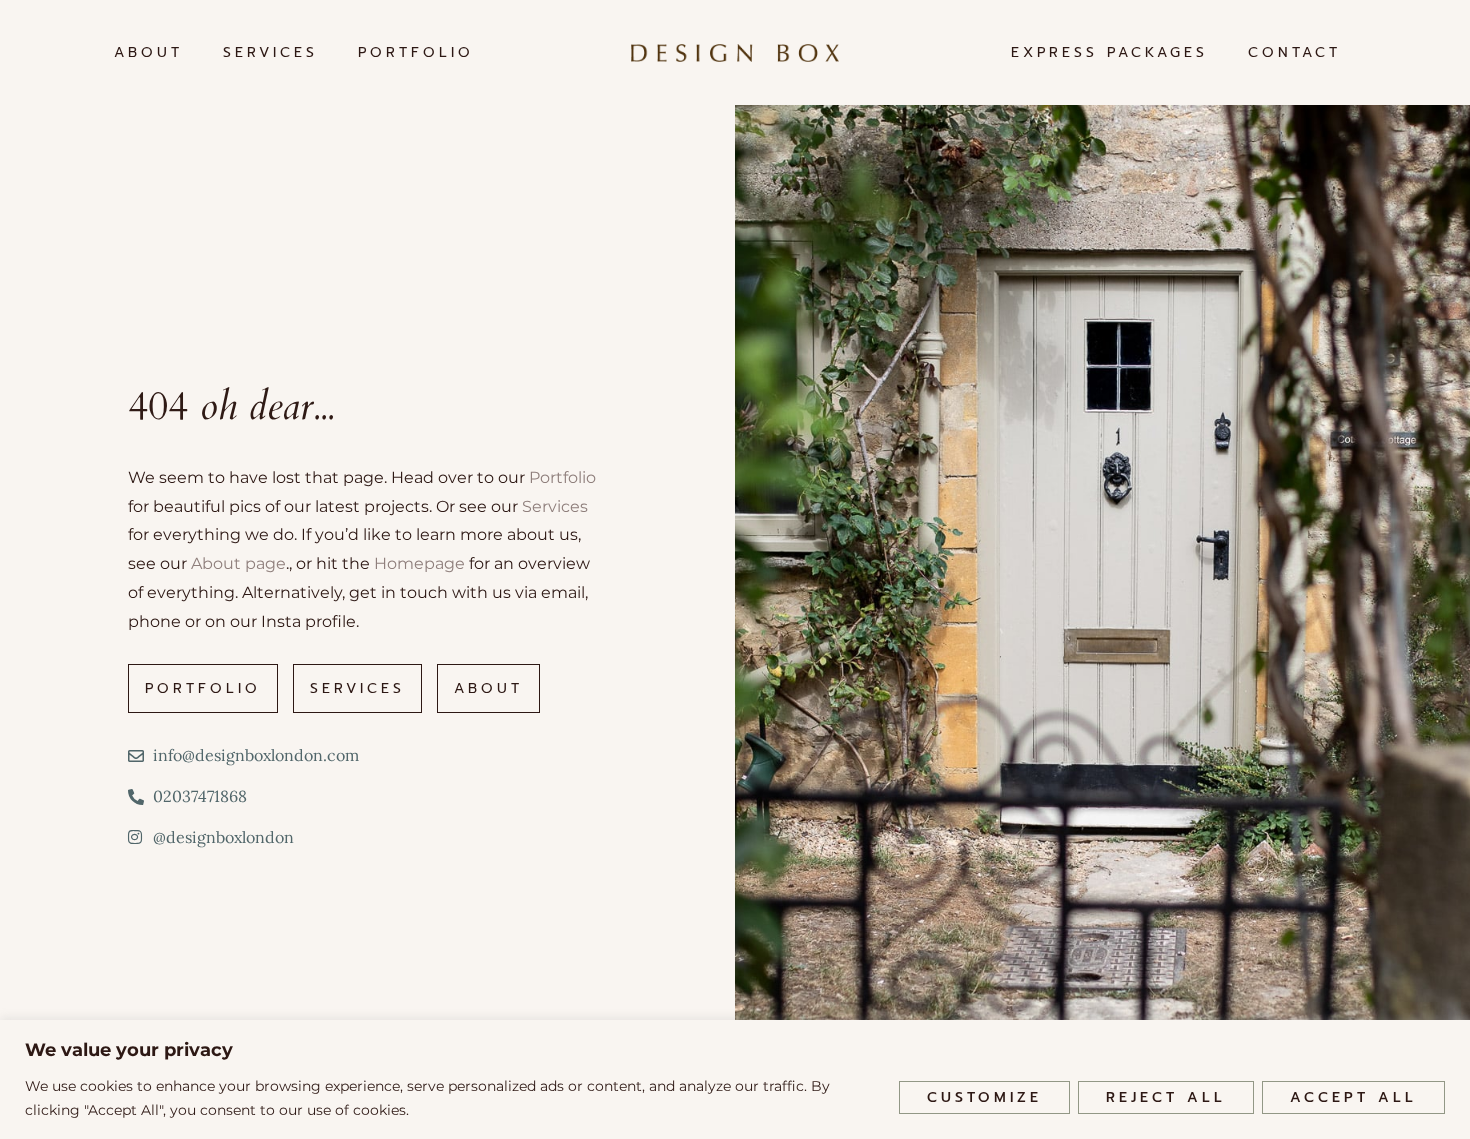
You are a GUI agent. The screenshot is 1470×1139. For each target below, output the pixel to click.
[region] (735, 1079)
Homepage (419, 563)
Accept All (1353, 1097)
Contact (1294, 52)
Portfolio (416, 52)
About (148, 52)
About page (238, 563)
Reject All (1166, 1097)
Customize (984, 1097)
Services (270, 52)
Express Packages (1109, 52)
